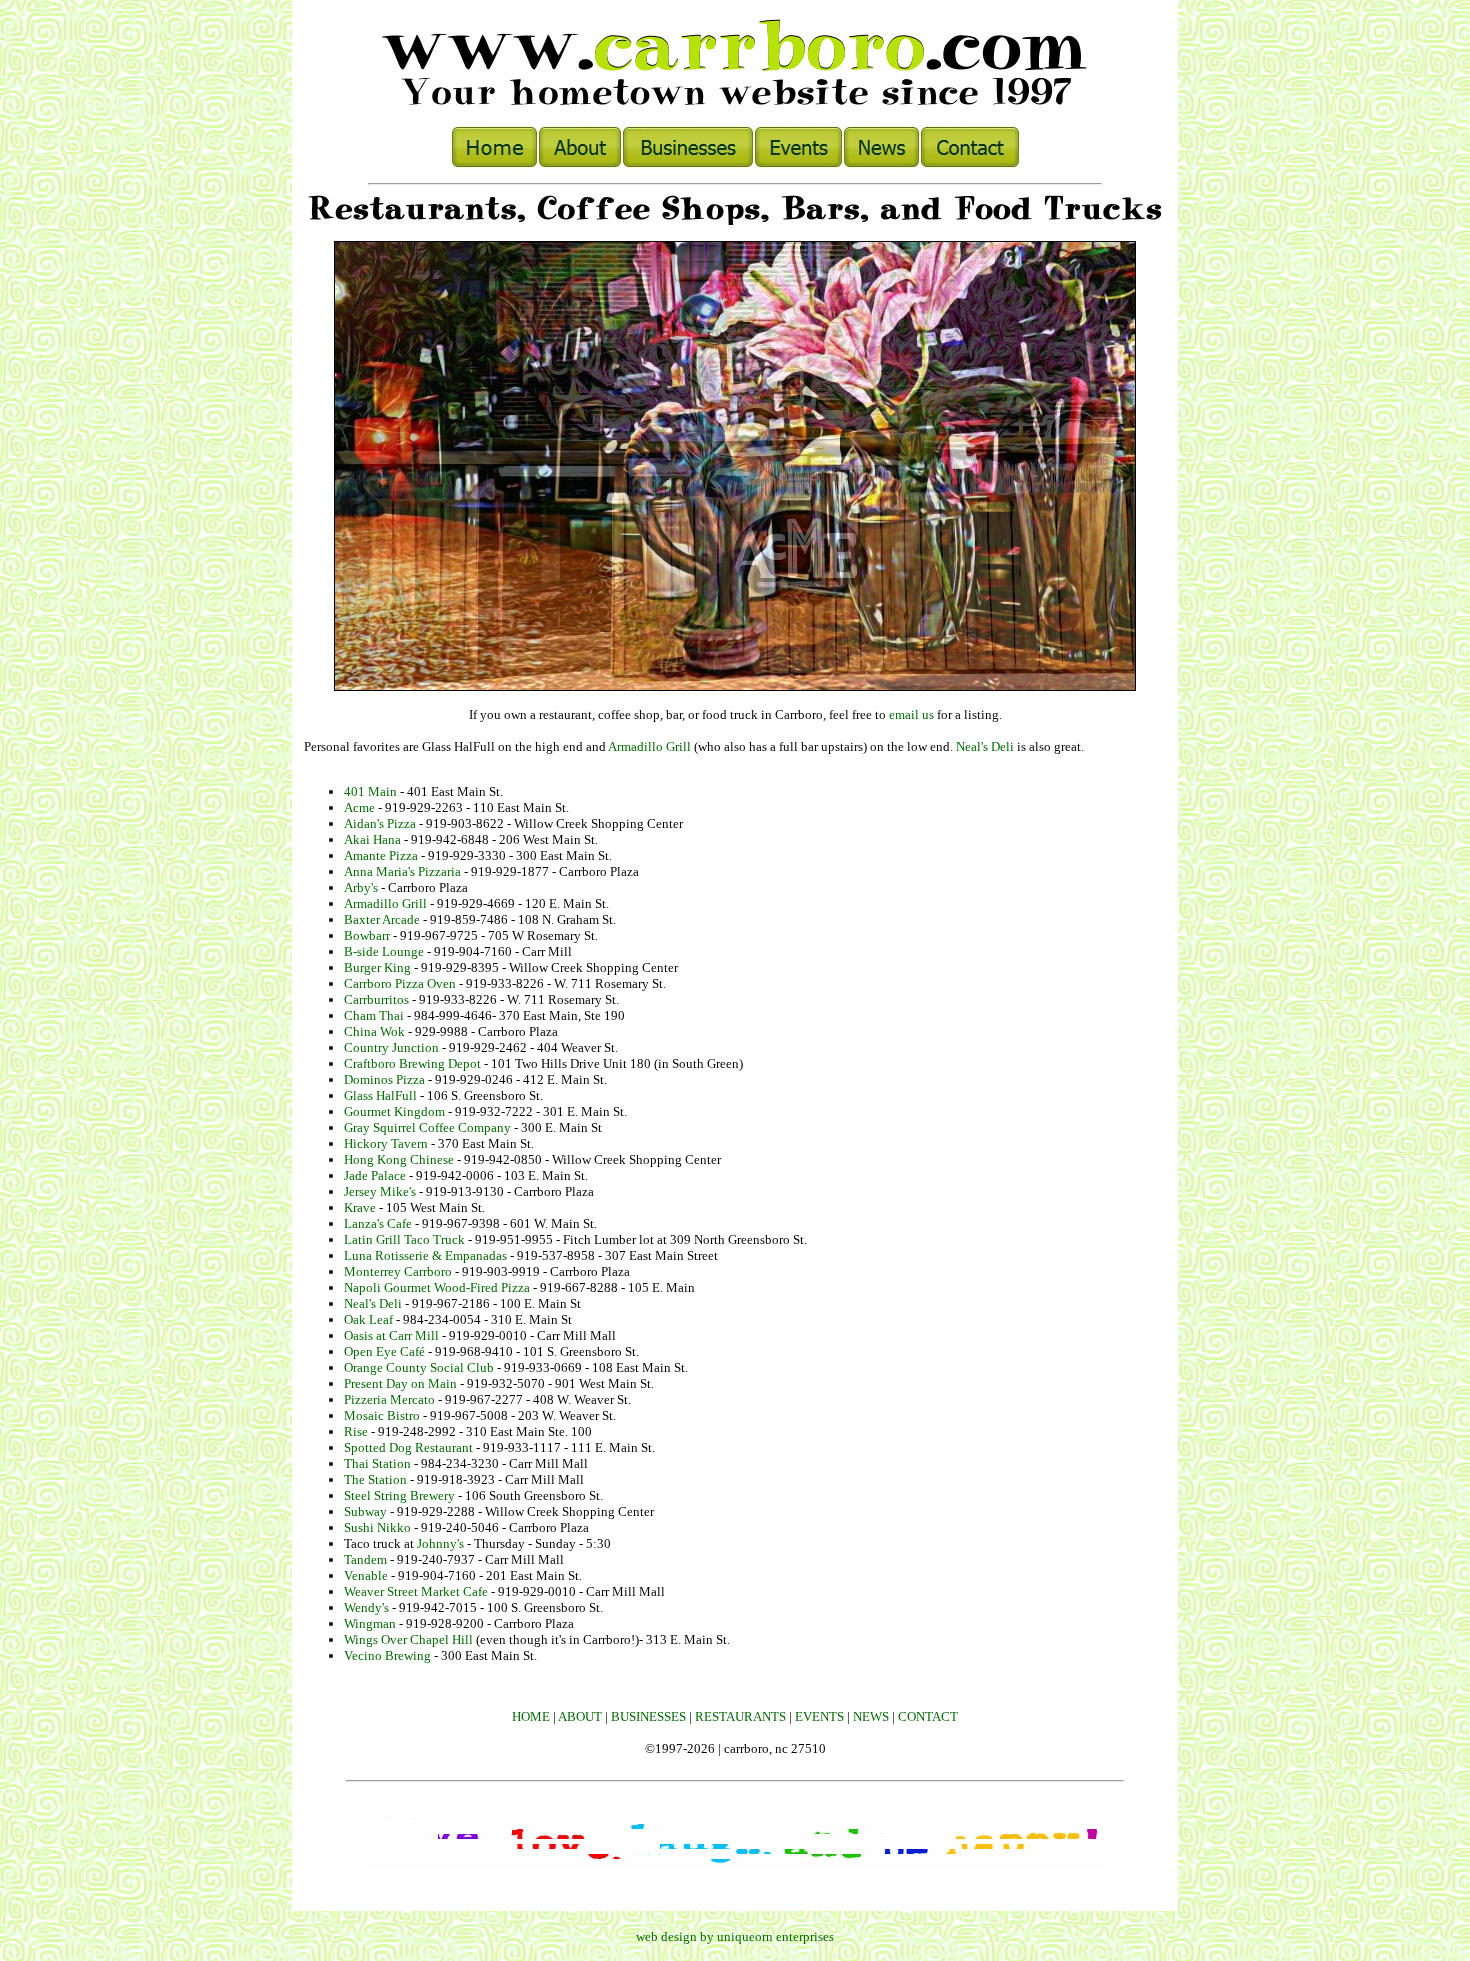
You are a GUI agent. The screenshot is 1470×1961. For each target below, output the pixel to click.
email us (911, 714)
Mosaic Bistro (382, 1415)
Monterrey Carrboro (398, 1271)
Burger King (377, 967)
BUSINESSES (648, 1716)
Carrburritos (376, 999)
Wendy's (366, 1607)
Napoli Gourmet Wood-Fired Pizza (437, 1287)
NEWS (871, 1716)
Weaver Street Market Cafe (416, 1591)
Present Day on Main (400, 1383)
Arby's (361, 887)
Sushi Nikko (377, 1527)
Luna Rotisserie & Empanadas (425, 1255)
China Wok (374, 1031)
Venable (366, 1575)
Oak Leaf (368, 1319)
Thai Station (377, 1463)
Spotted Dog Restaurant (408, 1447)
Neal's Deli (985, 746)
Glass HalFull (380, 1095)
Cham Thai (374, 1015)
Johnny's (440, 1543)
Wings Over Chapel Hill (408, 1639)
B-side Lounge (384, 951)
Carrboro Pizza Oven (400, 983)
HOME (531, 1716)
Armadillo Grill (649, 746)
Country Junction (391, 1047)
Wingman (370, 1623)
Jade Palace (375, 1175)
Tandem (365, 1559)
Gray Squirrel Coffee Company (427, 1127)
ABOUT (580, 1716)
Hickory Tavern (386, 1143)
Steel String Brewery (399, 1495)
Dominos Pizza (384, 1079)
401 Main (370, 791)
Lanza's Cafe (378, 1223)
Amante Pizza (381, 855)
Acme (359, 807)
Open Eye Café (384, 1351)
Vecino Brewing (387, 1655)
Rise (356, 1431)
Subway (365, 1511)
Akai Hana (372, 839)
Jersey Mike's (380, 1191)
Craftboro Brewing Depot (412, 1063)
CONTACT (928, 1716)
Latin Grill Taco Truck (406, 1239)
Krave (360, 1207)
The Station (375, 1479)
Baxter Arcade (382, 919)
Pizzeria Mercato (389, 1399)
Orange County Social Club (419, 1367)
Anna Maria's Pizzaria (402, 871)
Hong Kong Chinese (399, 1159)
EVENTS (819, 1716)
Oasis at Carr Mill (391, 1335)
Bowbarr (367, 935)
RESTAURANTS (740, 1716)
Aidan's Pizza (380, 823)
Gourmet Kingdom (394, 1111)
